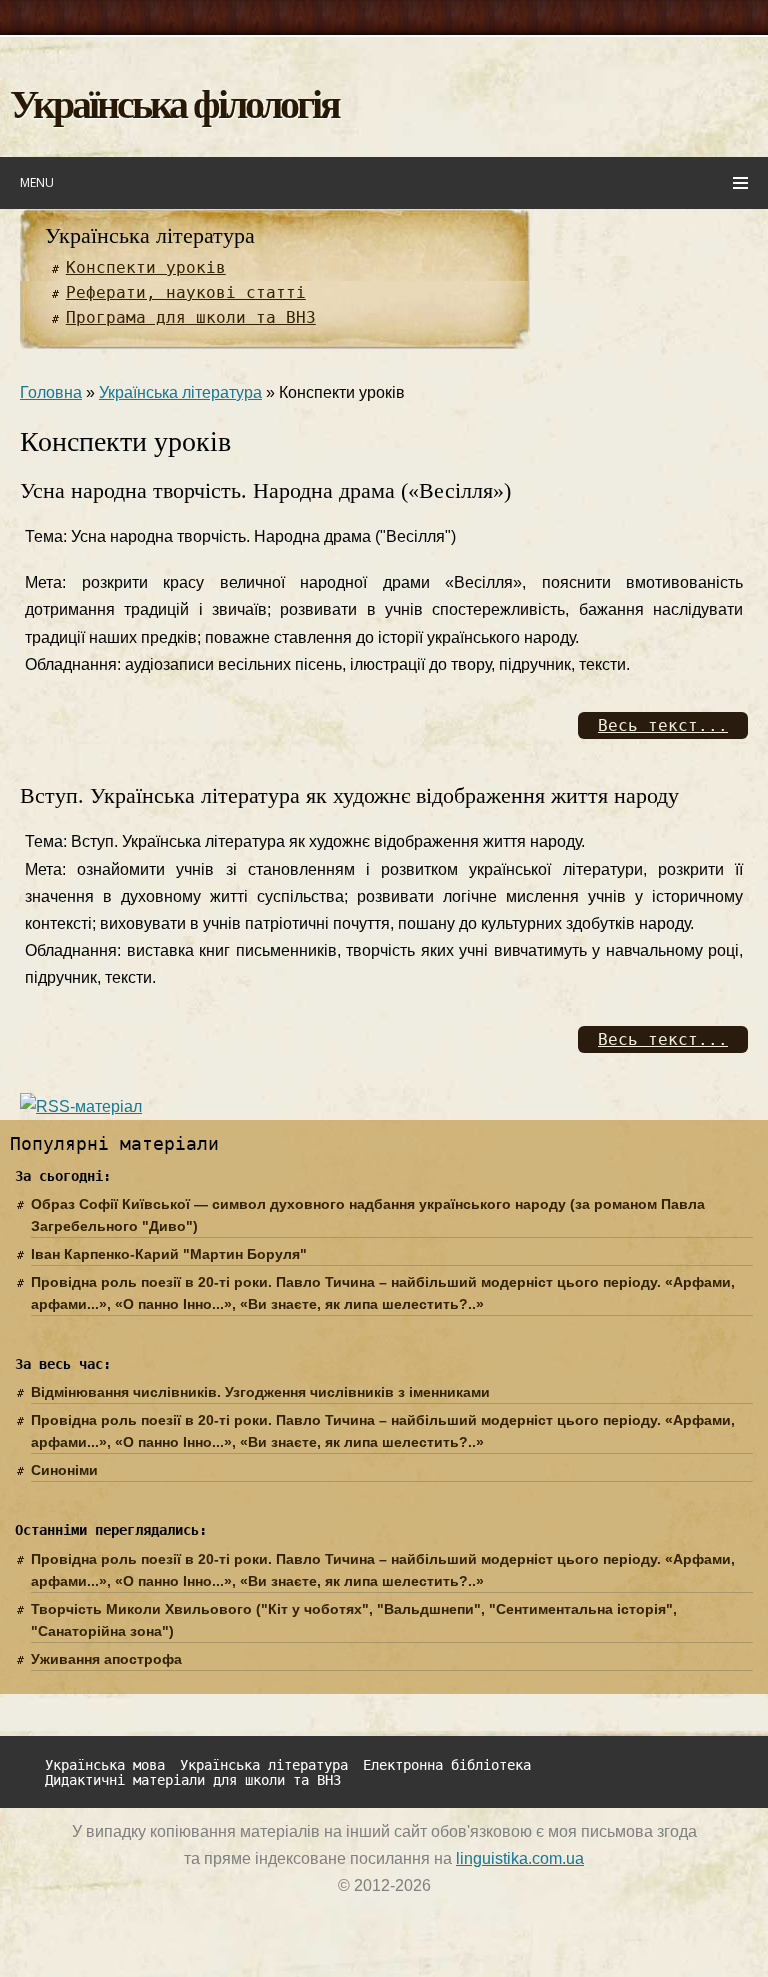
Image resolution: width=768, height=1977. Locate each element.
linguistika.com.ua (520, 1858)
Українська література (150, 235)
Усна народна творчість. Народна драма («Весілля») (265, 490)
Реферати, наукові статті (186, 292)
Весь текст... (663, 725)
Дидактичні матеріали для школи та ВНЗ (193, 1780)
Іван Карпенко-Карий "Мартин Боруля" (169, 1254)
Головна (51, 392)
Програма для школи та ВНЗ (191, 317)
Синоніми (64, 1470)
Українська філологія (174, 102)
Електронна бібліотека (447, 1765)
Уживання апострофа (106, 1659)
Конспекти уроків (146, 267)
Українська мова (105, 1765)
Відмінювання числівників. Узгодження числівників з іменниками (260, 1392)
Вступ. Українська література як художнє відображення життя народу (349, 795)
